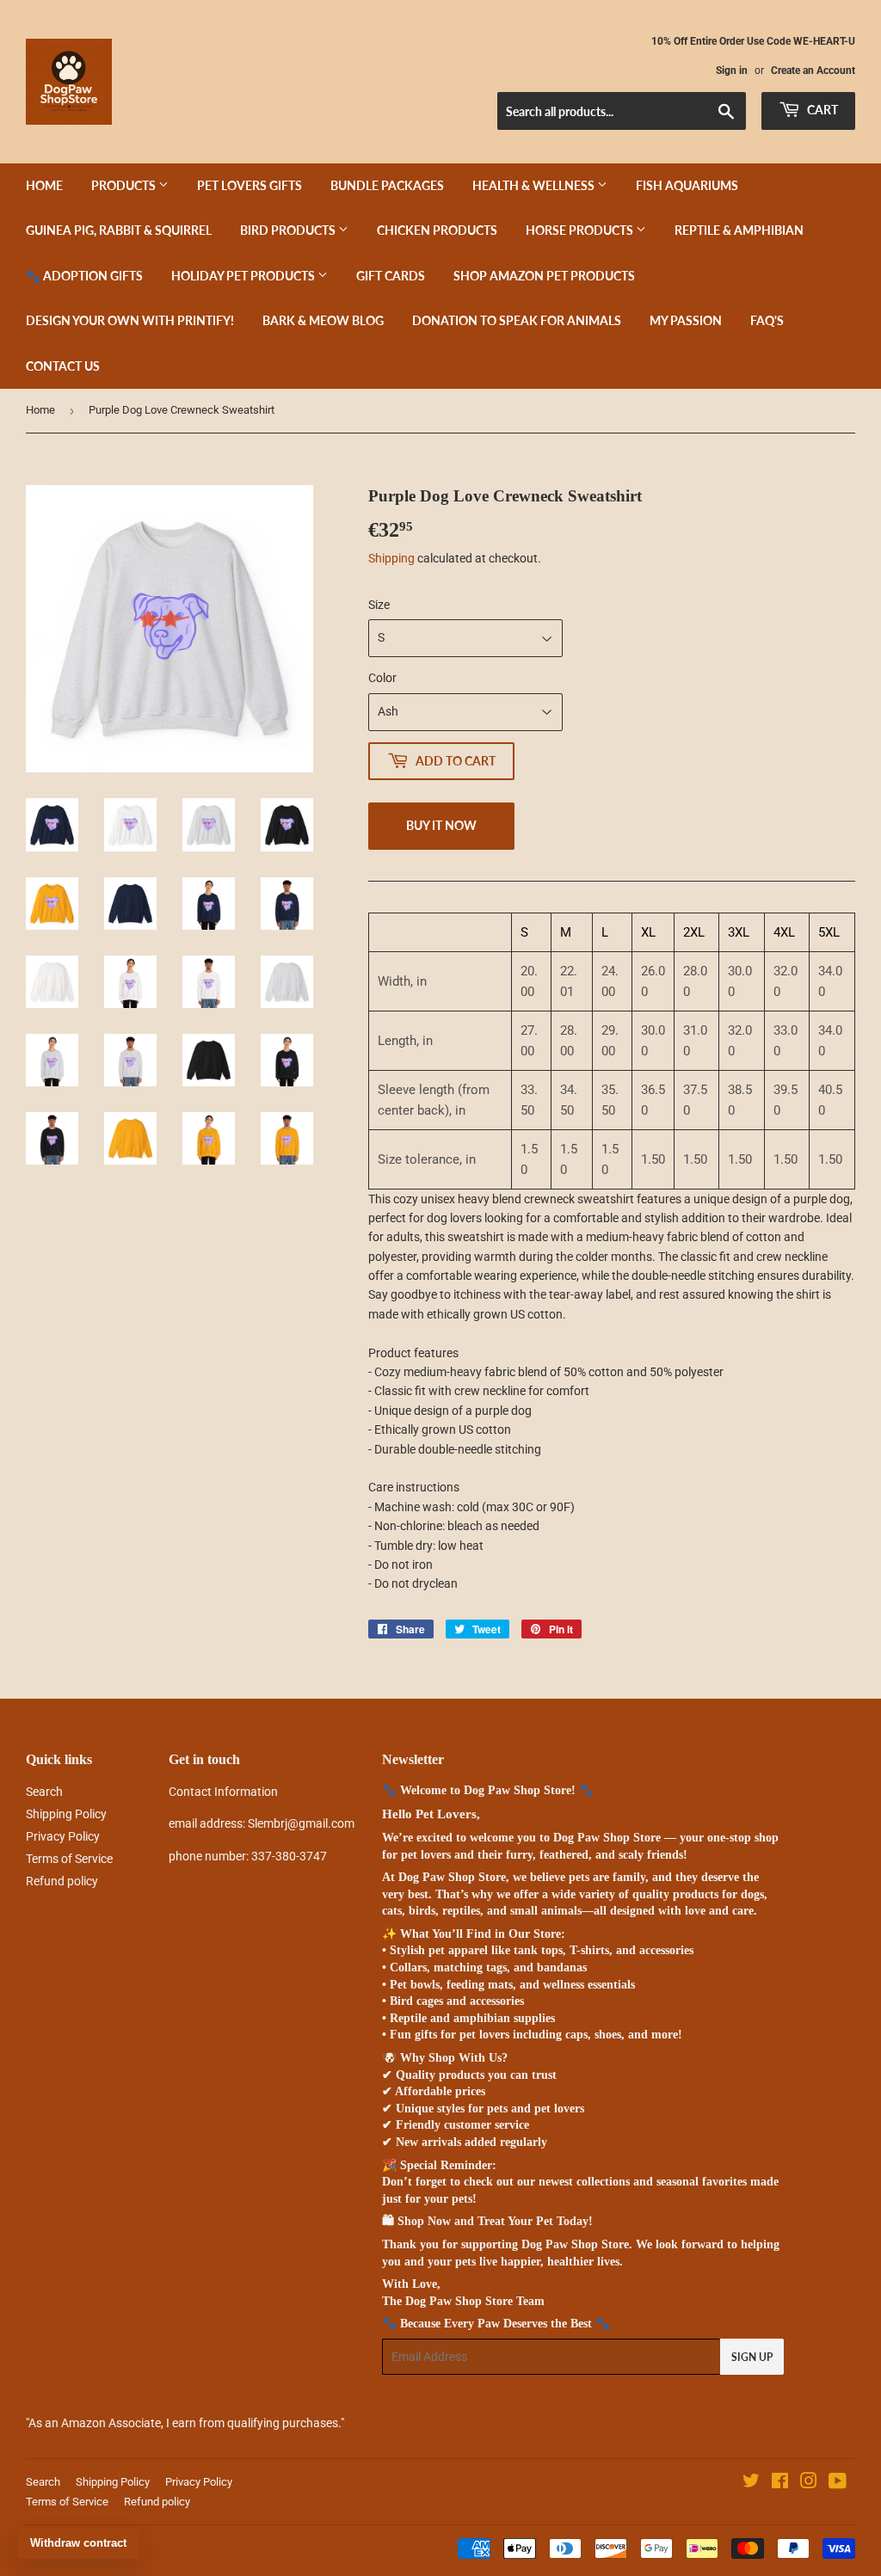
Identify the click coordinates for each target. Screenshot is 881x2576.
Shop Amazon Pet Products (544, 276)
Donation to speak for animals (517, 320)
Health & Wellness (535, 185)
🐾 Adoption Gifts (84, 276)
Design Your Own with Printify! (130, 320)
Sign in (732, 71)
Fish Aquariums (687, 185)
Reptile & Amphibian (739, 230)
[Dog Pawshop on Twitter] (751, 2483)
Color (382, 678)
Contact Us (63, 366)
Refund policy (62, 1881)
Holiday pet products (244, 276)
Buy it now (441, 825)
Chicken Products (437, 230)
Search (44, 1792)
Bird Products (289, 230)
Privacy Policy (63, 1836)
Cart (821, 110)
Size (379, 605)
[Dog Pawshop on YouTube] (838, 2483)
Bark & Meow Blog (323, 320)
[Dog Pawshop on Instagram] (809, 2483)
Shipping (391, 558)
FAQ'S (767, 320)
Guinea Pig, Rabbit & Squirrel (119, 230)
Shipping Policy (66, 1814)
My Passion (686, 320)
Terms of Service (69, 1859)
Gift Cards (391, 276)
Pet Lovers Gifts (250, 185)
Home (44, 185)
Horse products (581, 230)
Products (125, 185)
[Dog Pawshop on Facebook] (780, 2483)
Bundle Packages (387, 185)
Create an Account (813, 71)
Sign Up (752, 2357)
